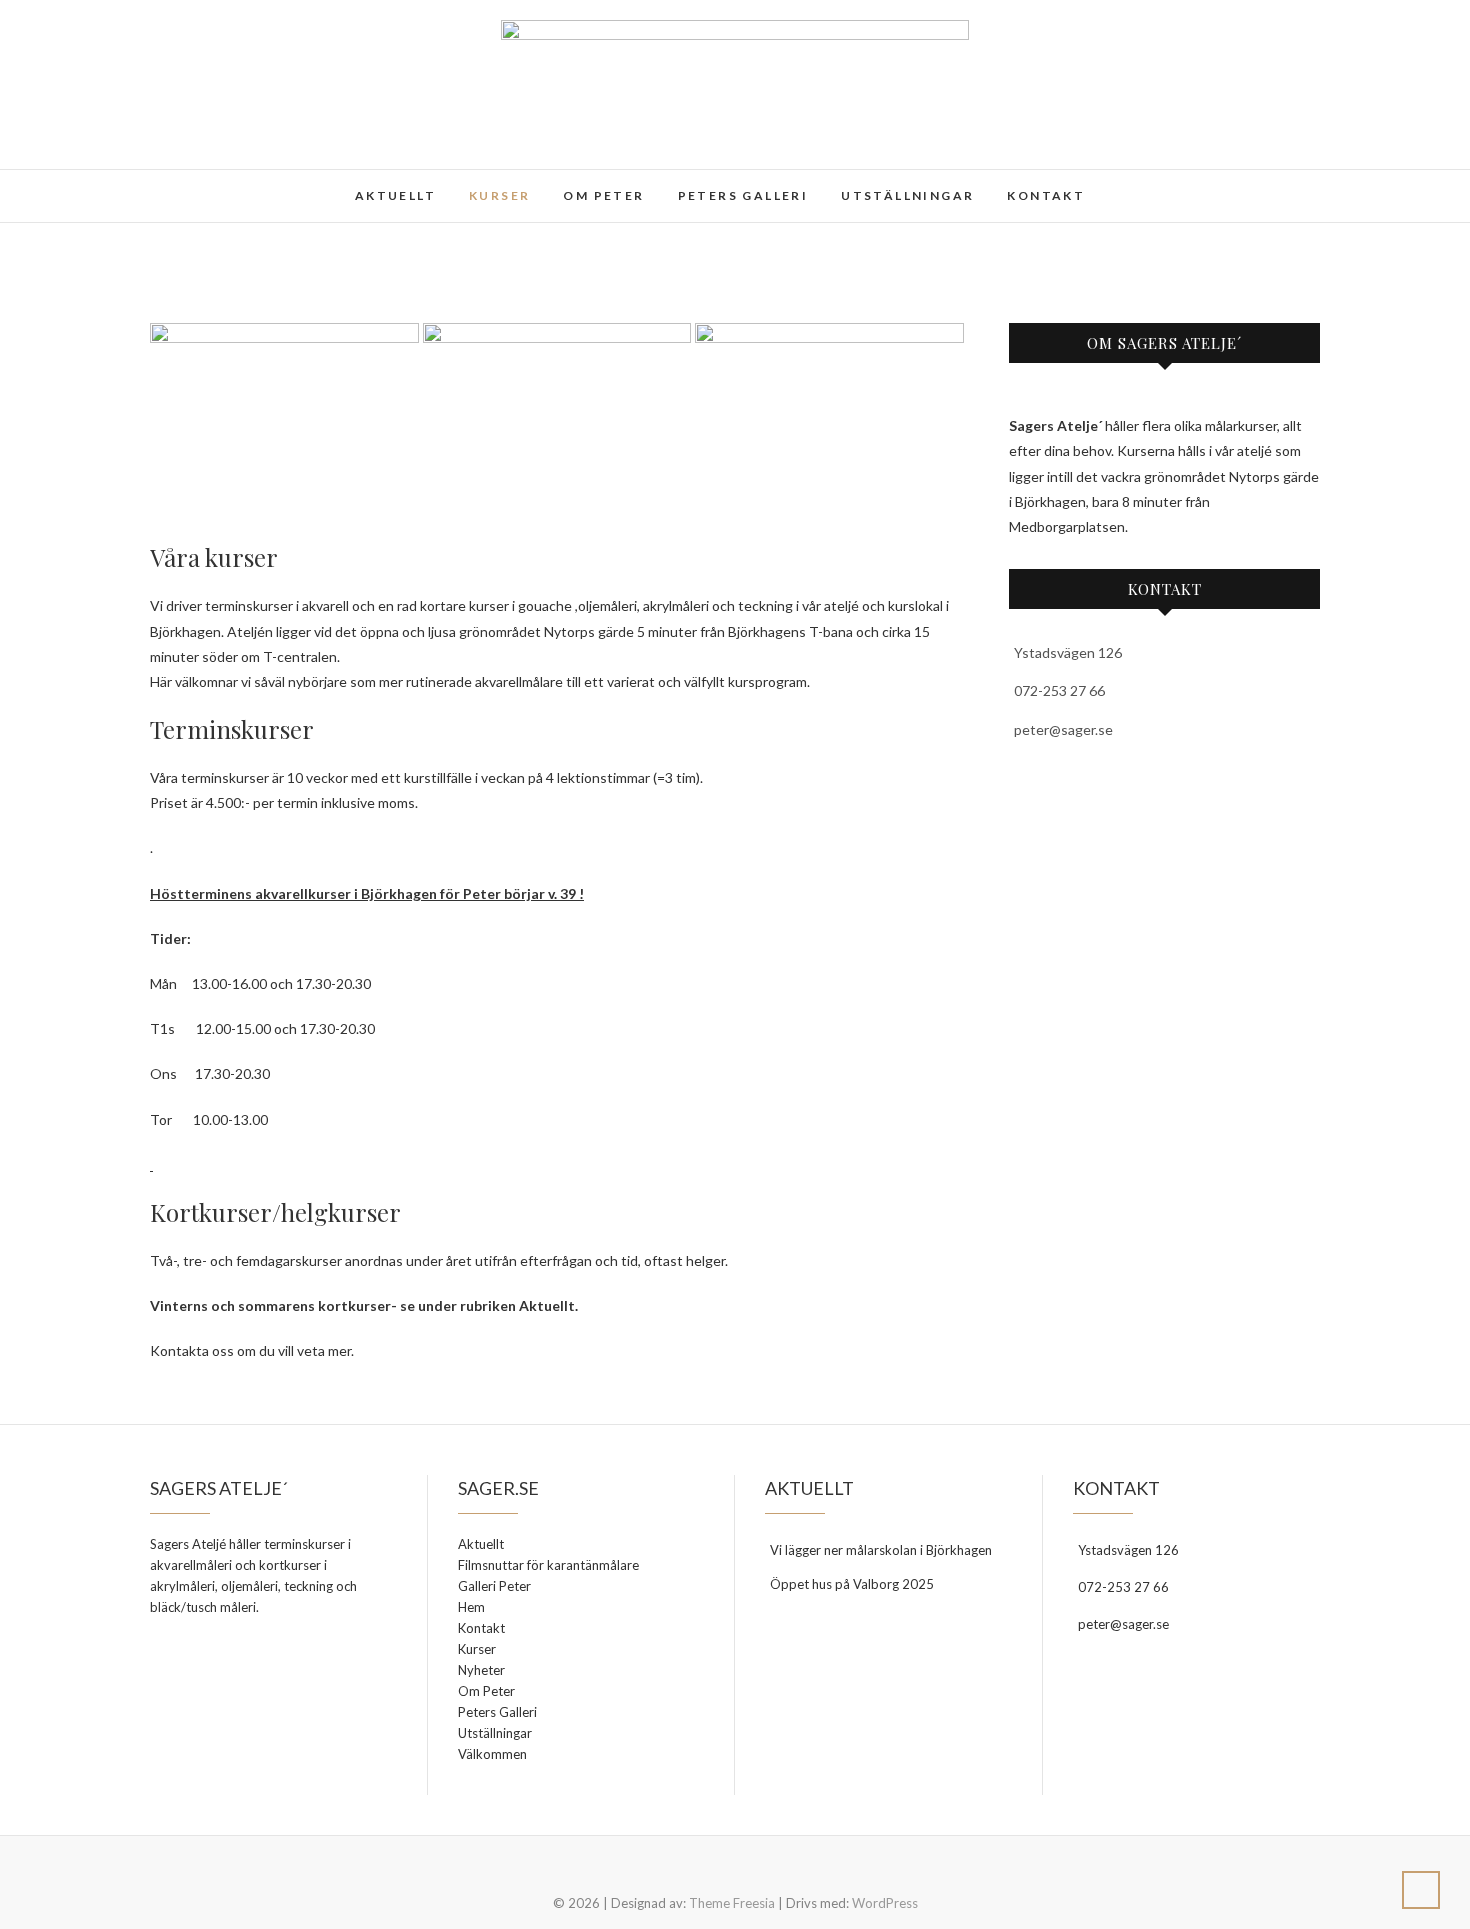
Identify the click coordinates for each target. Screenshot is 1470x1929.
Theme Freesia (732, 1903)
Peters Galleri (743, 195)
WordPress (885, 1903)
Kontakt (1046, 195)
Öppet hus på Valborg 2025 (852, 1584)
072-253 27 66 (1059, 690)
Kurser (499, 195)
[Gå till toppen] (1421, 1890)
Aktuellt (395, 195)
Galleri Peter (494, 1586)
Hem (471, 1607)
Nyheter (481, 1670)
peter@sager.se (1063, 729)
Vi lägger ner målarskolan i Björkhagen (881, 1550)
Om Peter (603, 195)
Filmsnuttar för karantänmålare (548, 1565)
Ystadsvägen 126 (1068, 652)
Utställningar (907, 195)
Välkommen (492, 1754)
